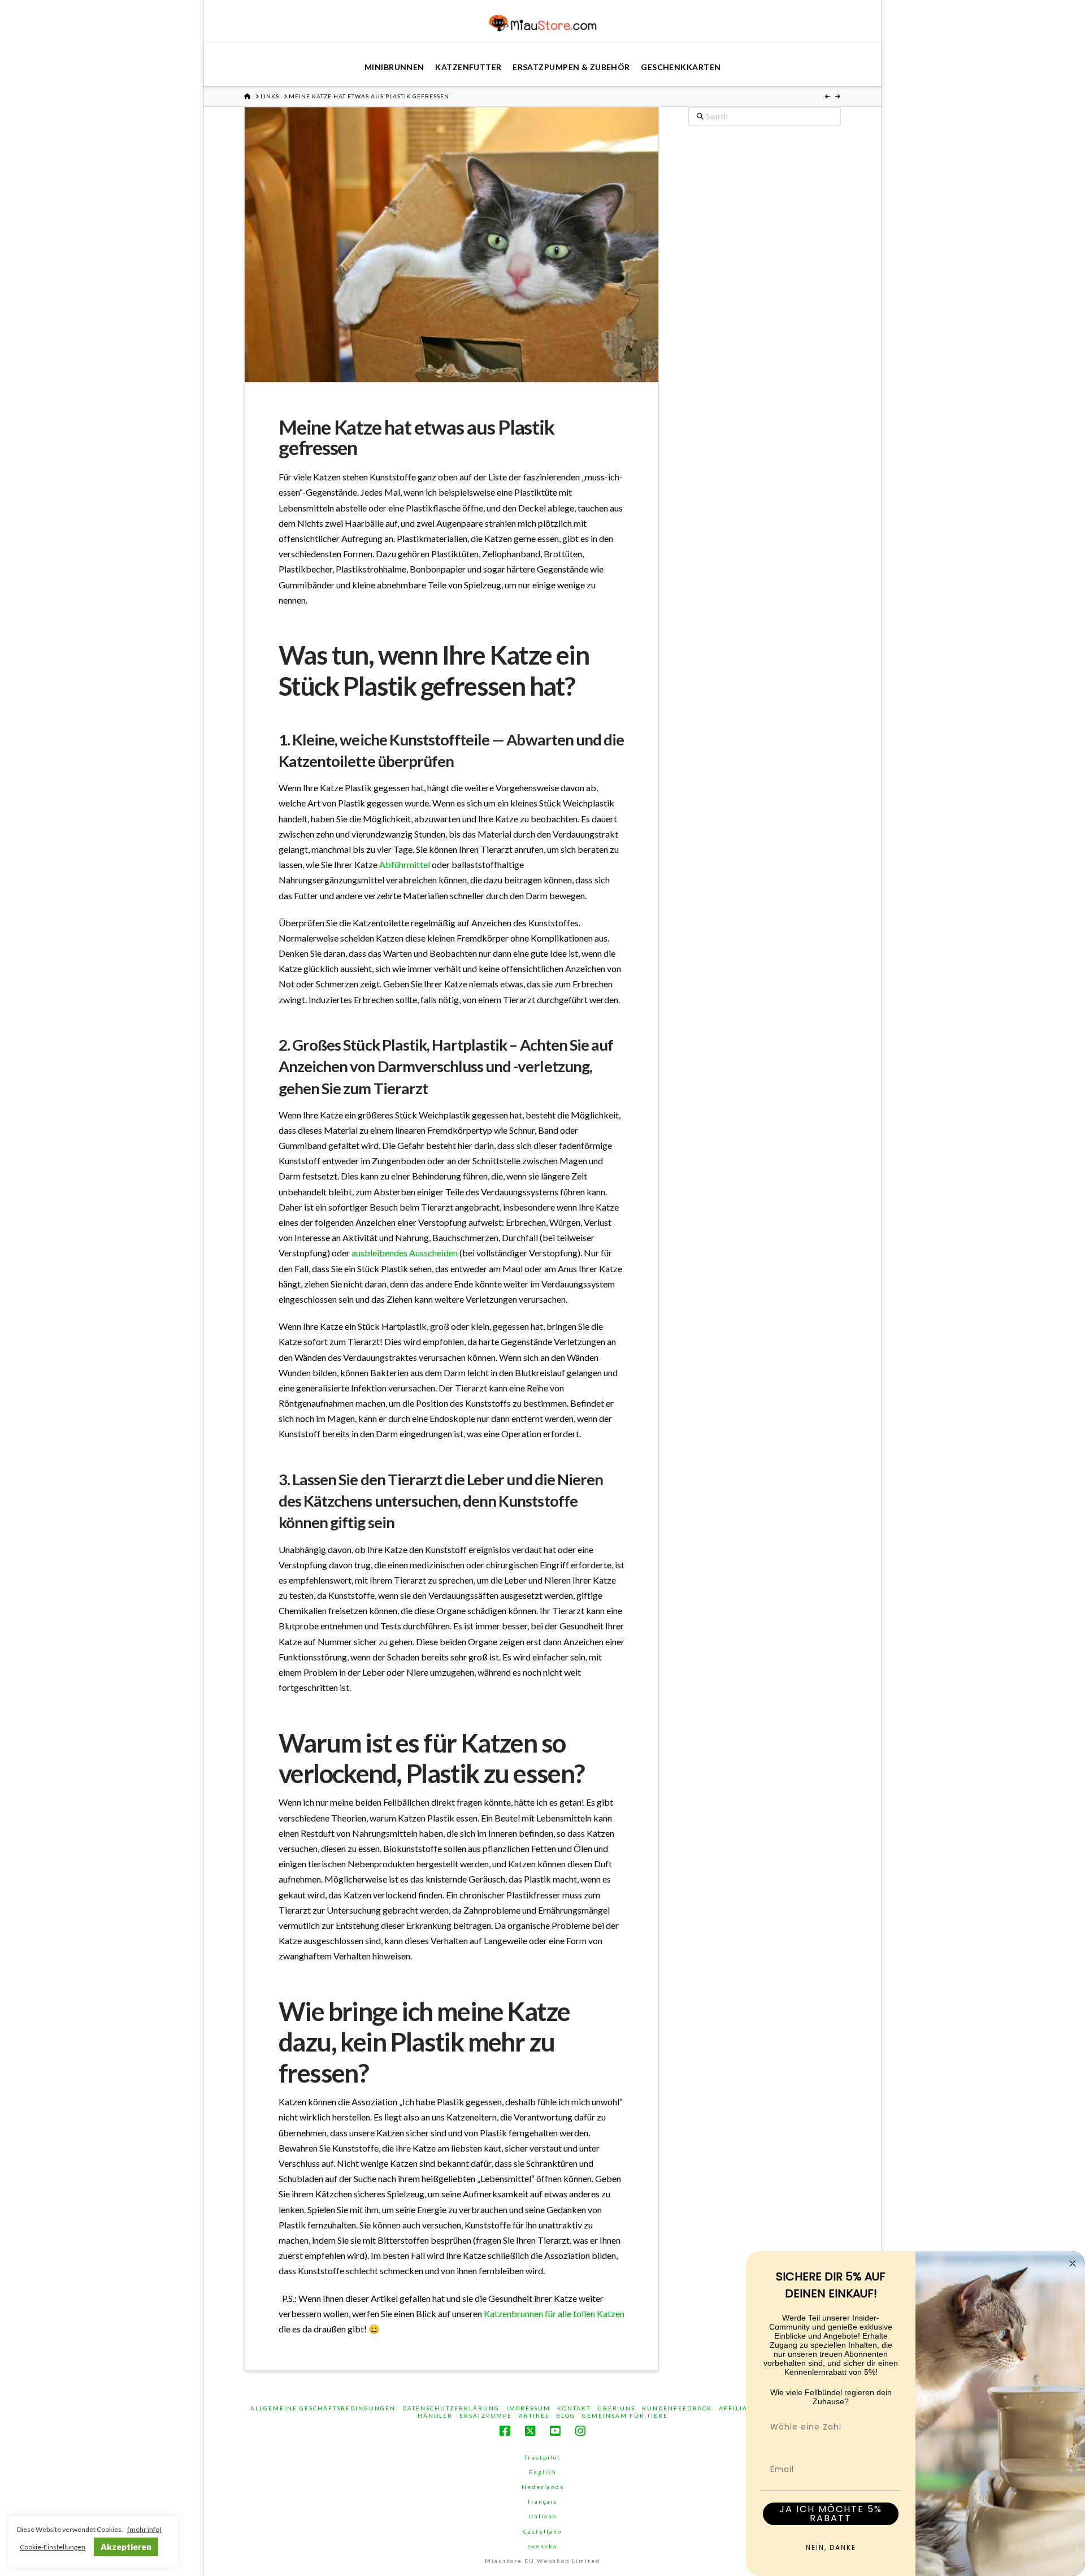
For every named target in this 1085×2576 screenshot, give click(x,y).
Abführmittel (405, 864)
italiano (542, 2516)
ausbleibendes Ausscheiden (405, 1253)
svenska (542, 2546)
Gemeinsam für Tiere (625, 2415)
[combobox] (827, 2427)
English (543, 2472)
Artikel (534, 2415)
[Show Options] (890, 2427)
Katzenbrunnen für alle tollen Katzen (554, 2313)
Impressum (528, 2408)
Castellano (542, 2531)
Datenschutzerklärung (451, 2408)
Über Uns (616, 2408)
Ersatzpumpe (486, 2415)
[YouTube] (555, 2431)
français (542, 2501)
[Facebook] (505, 2431)
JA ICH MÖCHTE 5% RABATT (831, 2514)
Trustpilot (542, 2457)
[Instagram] (580, 2431)
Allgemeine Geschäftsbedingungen (323, 2408)
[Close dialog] (1073, 2263)
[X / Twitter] (530, 2431)
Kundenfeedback (677, 2408)
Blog (566, 2415)
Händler (435, 2415)
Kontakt (574, 2408)
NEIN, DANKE (831, 2547)
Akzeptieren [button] (126, 2547)
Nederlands (543, 2487)
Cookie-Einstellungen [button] (53, 2547)
